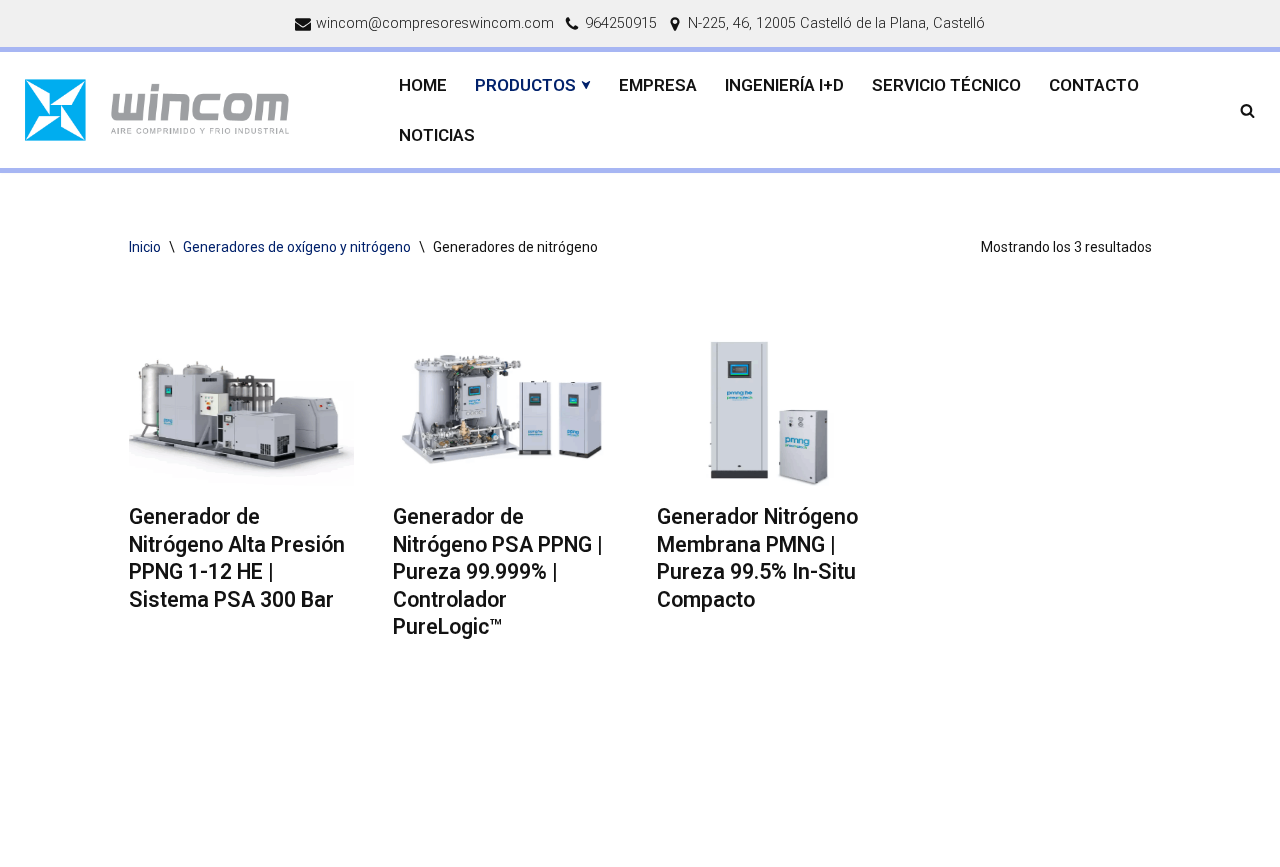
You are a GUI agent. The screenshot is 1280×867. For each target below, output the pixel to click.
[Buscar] (1247, 110)
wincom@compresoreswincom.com (435, 23)
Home (423, 85)
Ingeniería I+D (784, 85)
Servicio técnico (946, 85)
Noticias (437, 135)
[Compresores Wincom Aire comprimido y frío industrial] (190, 109)
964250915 (621, 23)
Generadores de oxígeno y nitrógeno (297, 247)
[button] (586, 85)
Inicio (145, 247)
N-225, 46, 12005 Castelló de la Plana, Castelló (836, 23)
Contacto (1094, 85)
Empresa (658, 85)
